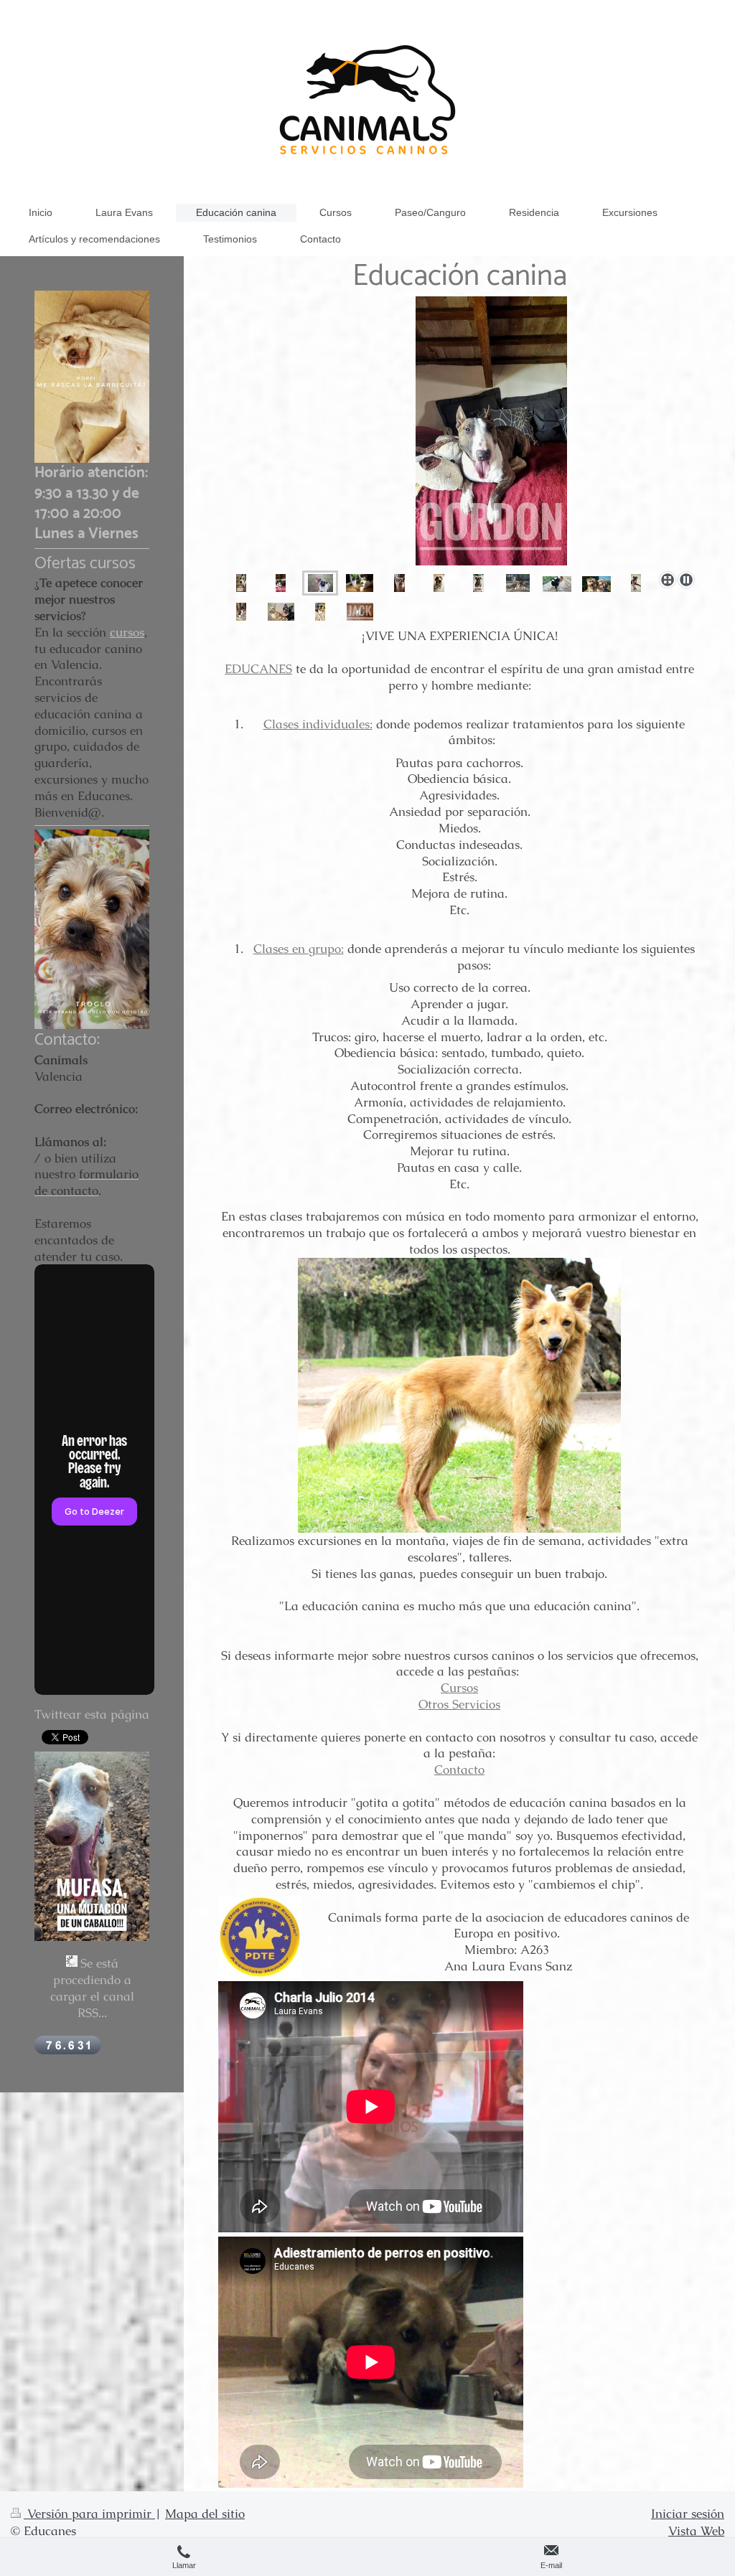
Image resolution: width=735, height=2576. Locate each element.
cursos (127, 632)
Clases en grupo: (299, 949)
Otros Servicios (459, 1704)
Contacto (459, 1769)
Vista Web (696, 2531)
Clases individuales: (318, 724)
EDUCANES (258, 669)
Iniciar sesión (688, 2514)
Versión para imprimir (89, 2514)
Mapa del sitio (205, 2514)
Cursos (459, 1688)
